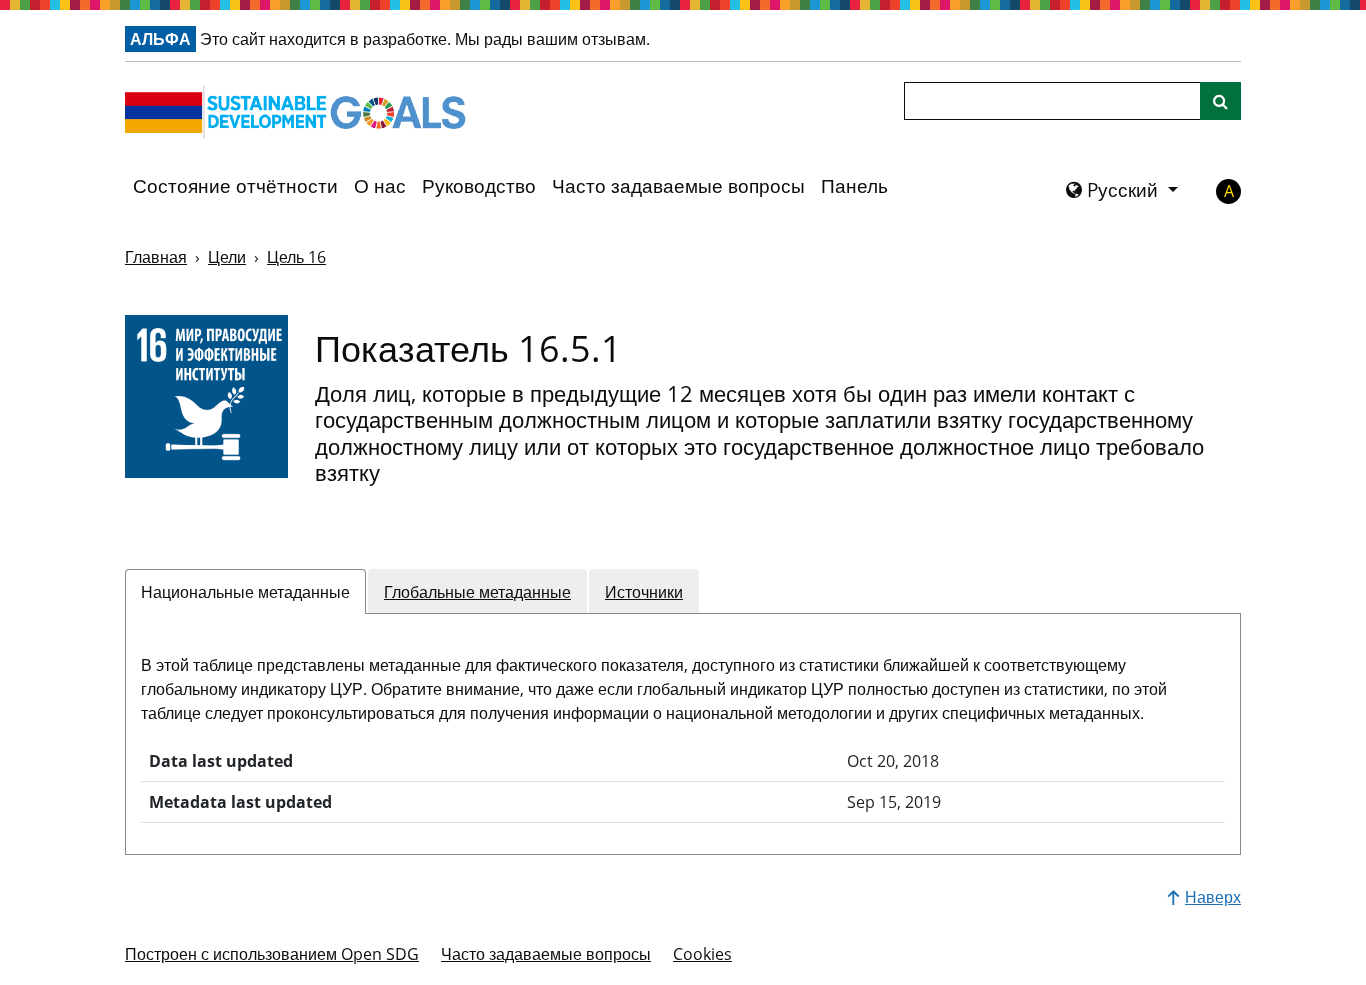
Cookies (702, 954)
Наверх (1213, 897)
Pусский (1122, 190)
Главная (156, 257)
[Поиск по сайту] (1220, 101)
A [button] (1229, 191)
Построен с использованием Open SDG (272, 954)
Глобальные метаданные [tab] (477, 592)
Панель (854, 186)
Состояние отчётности (235, 186)
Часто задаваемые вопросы (678, 186)
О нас (380, 186)
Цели (227, 257)
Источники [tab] (644, 592)
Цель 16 (296, 257)
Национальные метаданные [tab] (245, 592)
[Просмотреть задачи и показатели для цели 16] (206, 396)
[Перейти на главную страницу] (300, 112)
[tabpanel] (683, 726)
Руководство (479, 186)
